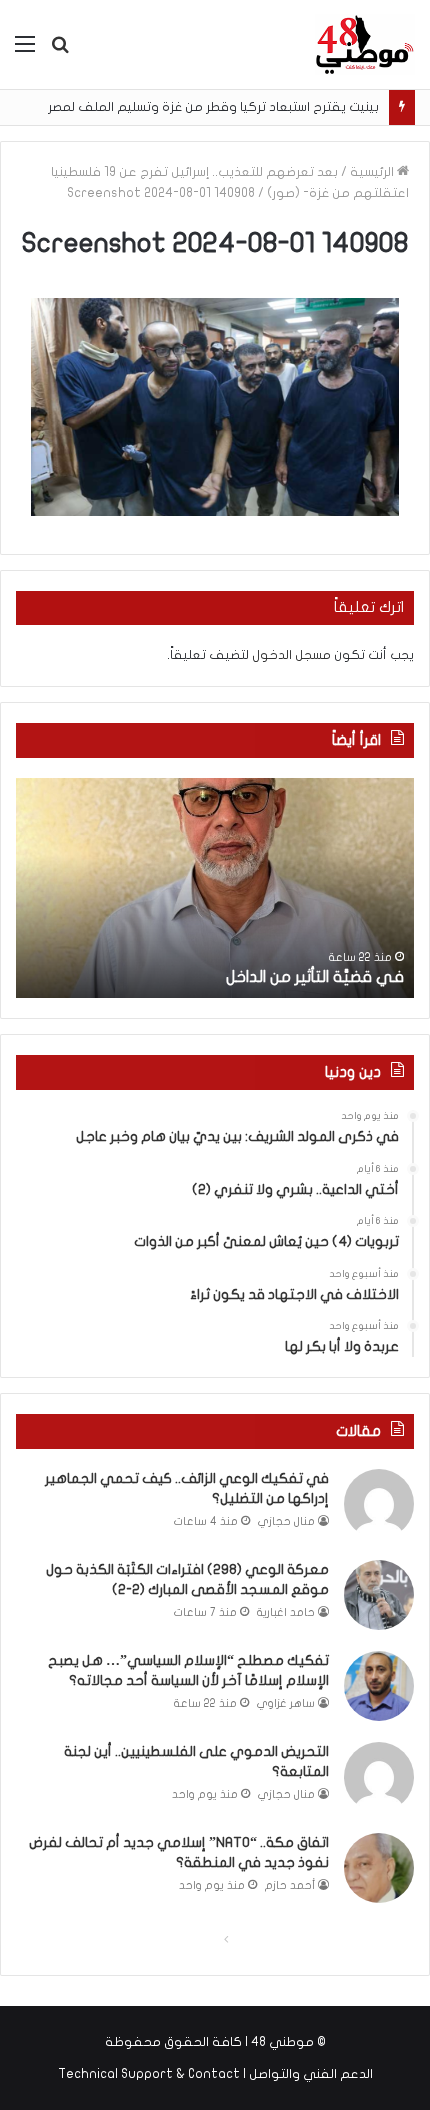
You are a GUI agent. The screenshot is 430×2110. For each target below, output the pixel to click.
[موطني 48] (365, 44)
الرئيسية (373, 172)
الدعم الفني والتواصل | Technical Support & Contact (215, 2074)
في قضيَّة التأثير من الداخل (315, 977)
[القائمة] (25, 51)
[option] (215, 888)
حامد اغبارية (286, 1612)
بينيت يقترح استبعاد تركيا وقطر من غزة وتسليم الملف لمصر (213, 107)
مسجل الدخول (291, 655)
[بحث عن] (60, 51)
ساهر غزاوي (286, 1703)
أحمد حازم (290, 1885)
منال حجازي (286, 1521)
